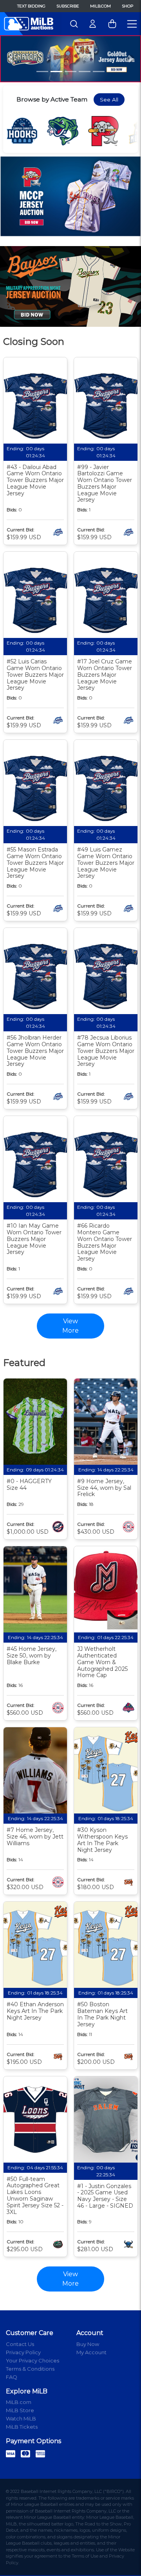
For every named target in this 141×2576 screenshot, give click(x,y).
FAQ (12, 2377)
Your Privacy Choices (33, 2360)
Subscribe (68, 6)
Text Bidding (31, 6)
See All (109, 100)
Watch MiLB (21, 2418)
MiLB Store (20, 2410)
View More (70, 2279)
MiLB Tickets (22, 2427)
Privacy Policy (23, 2352)
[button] (11, 59)
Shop (127, 6)
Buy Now (88, 2344)
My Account (91, 2352)
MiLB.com (100, 6)
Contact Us (20, 2344)
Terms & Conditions (30, 2369)
